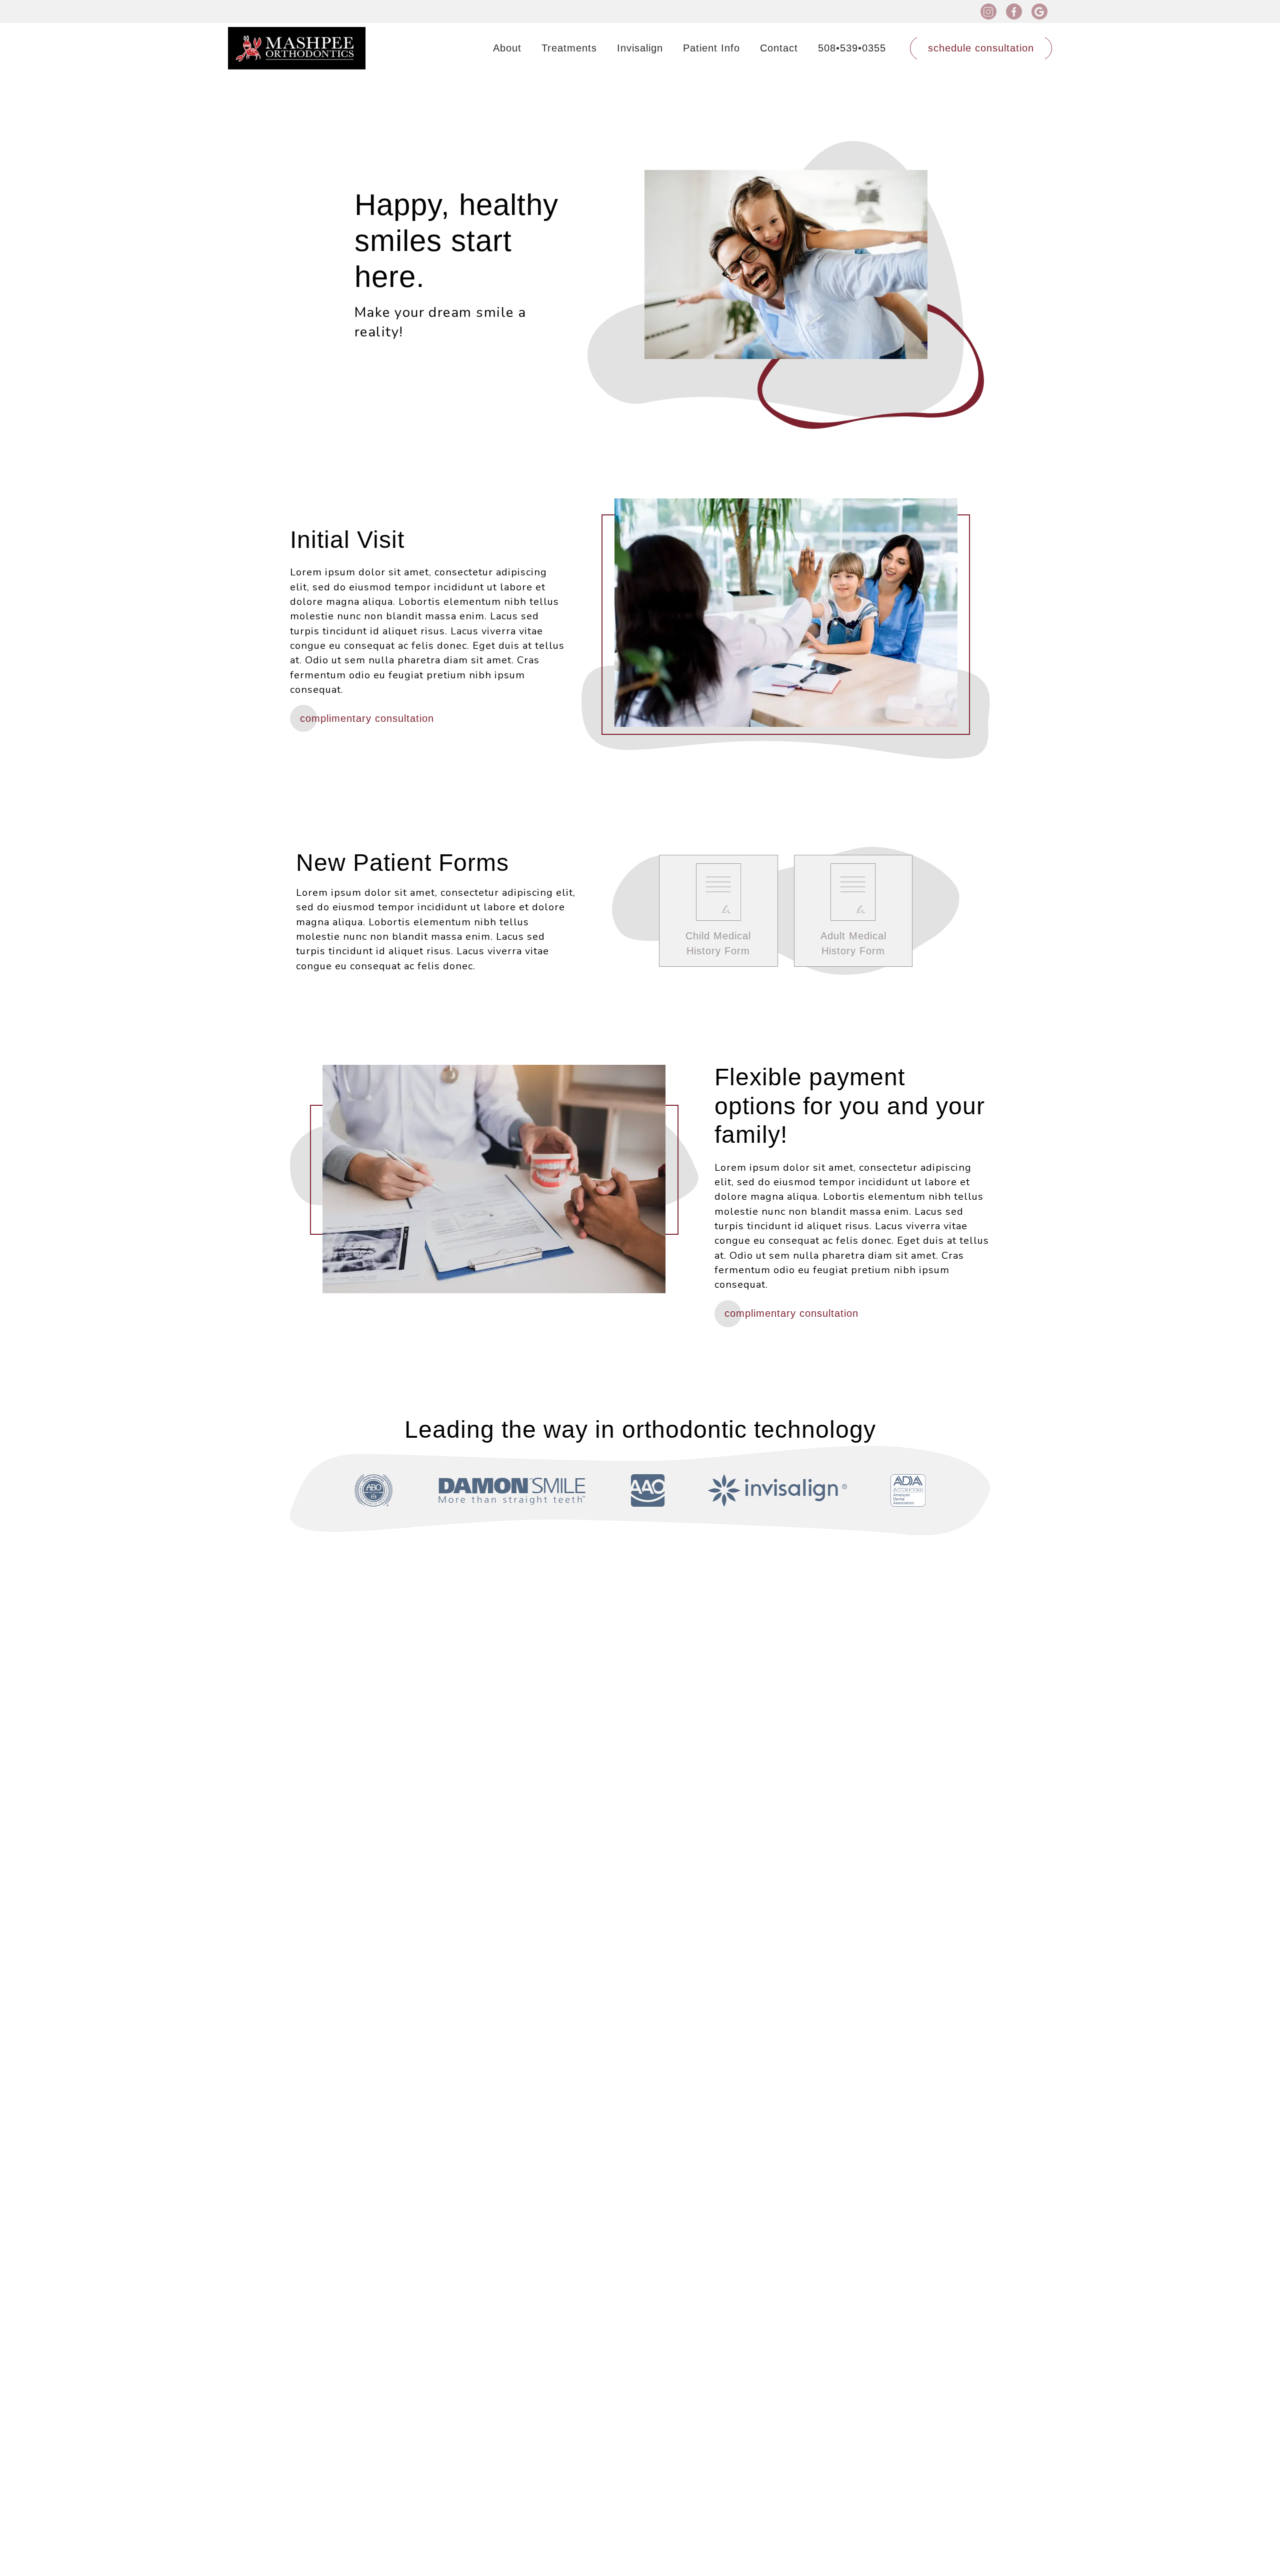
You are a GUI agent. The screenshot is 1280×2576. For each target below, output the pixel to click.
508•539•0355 (852, 48)
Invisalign (640, 48)
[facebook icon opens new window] (1014, 11)
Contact (779, 48)
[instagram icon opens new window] (988, 11)
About (507, 48)
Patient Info (711, 48)
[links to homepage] (297, 48)
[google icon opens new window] (1039, 11)
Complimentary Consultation (367, 718)
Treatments (569, 48)
